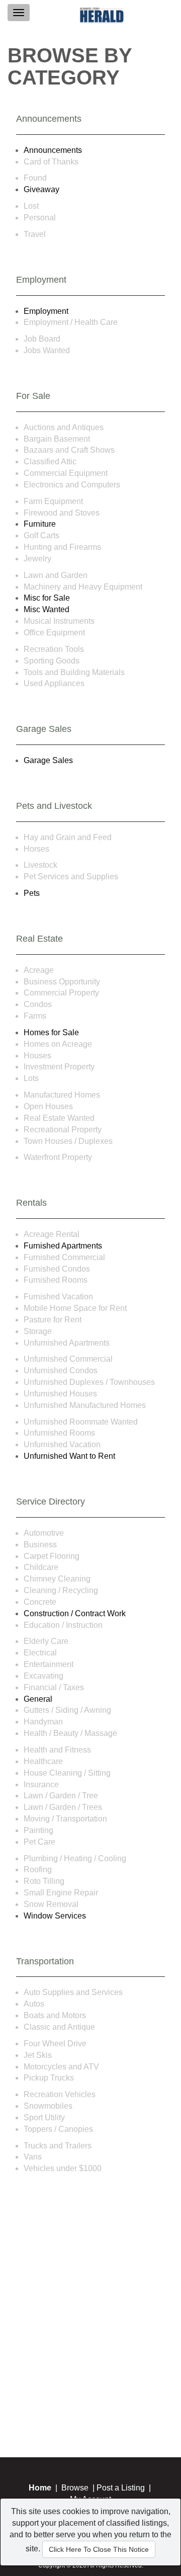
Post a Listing (121, 2488)
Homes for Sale (51, 1032)
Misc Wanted (47, 609)
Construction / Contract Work (75, 1613)
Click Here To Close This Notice (99, 2549)
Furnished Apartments (63, 1246)
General (38, 1699)
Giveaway (41, 189)
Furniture (40, 524)
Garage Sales (48, 760)
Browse (75, 2488)
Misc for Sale (47, 598)
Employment (46, 311)
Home (40, 2488)
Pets (32, 893)
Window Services (55, 1916)
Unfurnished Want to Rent (69, 1456)
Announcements (53, 150)
